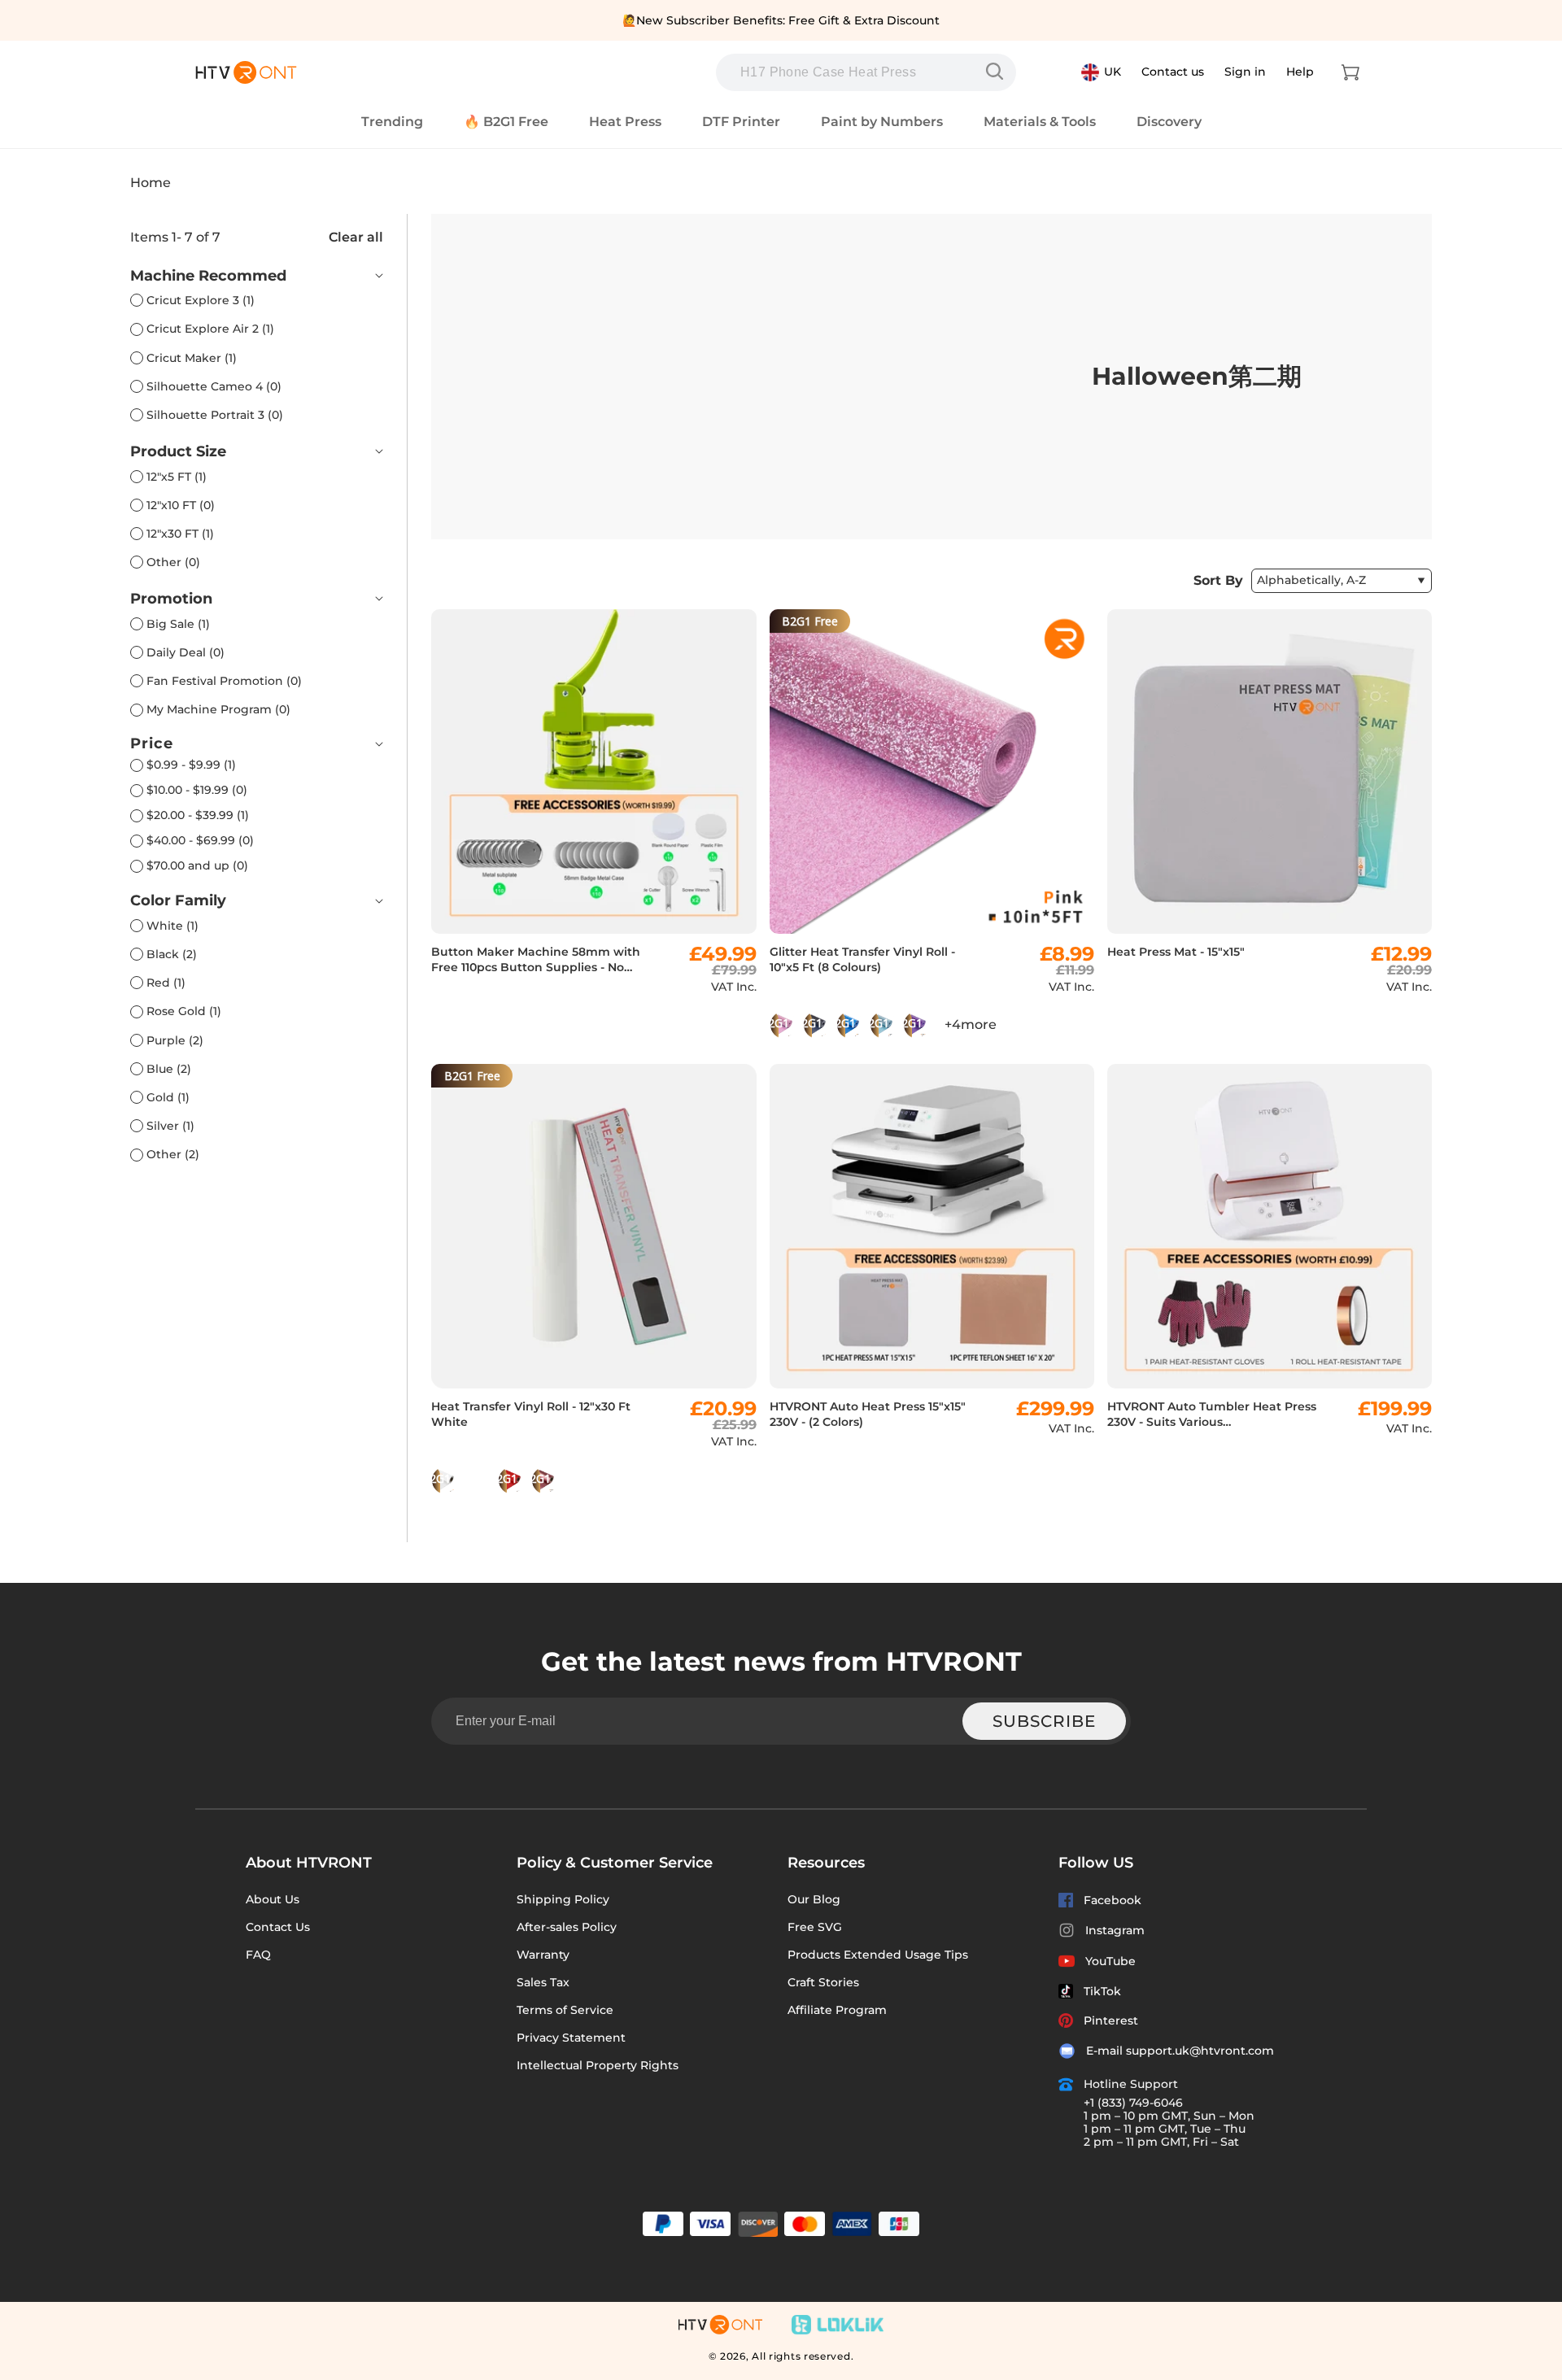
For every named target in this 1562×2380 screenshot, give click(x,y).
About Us (273, 1899)
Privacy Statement (571, 2038)
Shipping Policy (563, 1899)
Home (151, 183)
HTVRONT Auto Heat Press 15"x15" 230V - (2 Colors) (868, 1414)
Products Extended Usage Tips (878, 1955)
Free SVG (815, 1927)
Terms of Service (565, 2010)
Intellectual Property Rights (598, 2065)
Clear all (356, 237)
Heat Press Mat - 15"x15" (1176, 952)
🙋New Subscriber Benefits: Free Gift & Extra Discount (781, 20)
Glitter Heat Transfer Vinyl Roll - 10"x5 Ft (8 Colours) (862, 959)
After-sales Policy (567, 1927)
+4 (971, 1024)
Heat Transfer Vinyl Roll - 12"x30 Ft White (531, 1414)
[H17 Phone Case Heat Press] (998, 72)
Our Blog (814, 1899)
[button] (1350, 72)
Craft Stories (823, 1982)
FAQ (258, 1955)
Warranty (543, 1955)
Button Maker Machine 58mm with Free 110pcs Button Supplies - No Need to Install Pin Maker (536, 960)
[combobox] (866, 72)
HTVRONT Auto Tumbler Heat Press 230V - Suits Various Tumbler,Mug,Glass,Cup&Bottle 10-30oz (1212, 1414)
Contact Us (278, 1927)
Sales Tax (543, 1982)
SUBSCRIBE (1044, 1721)
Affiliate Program (837, 2010)
